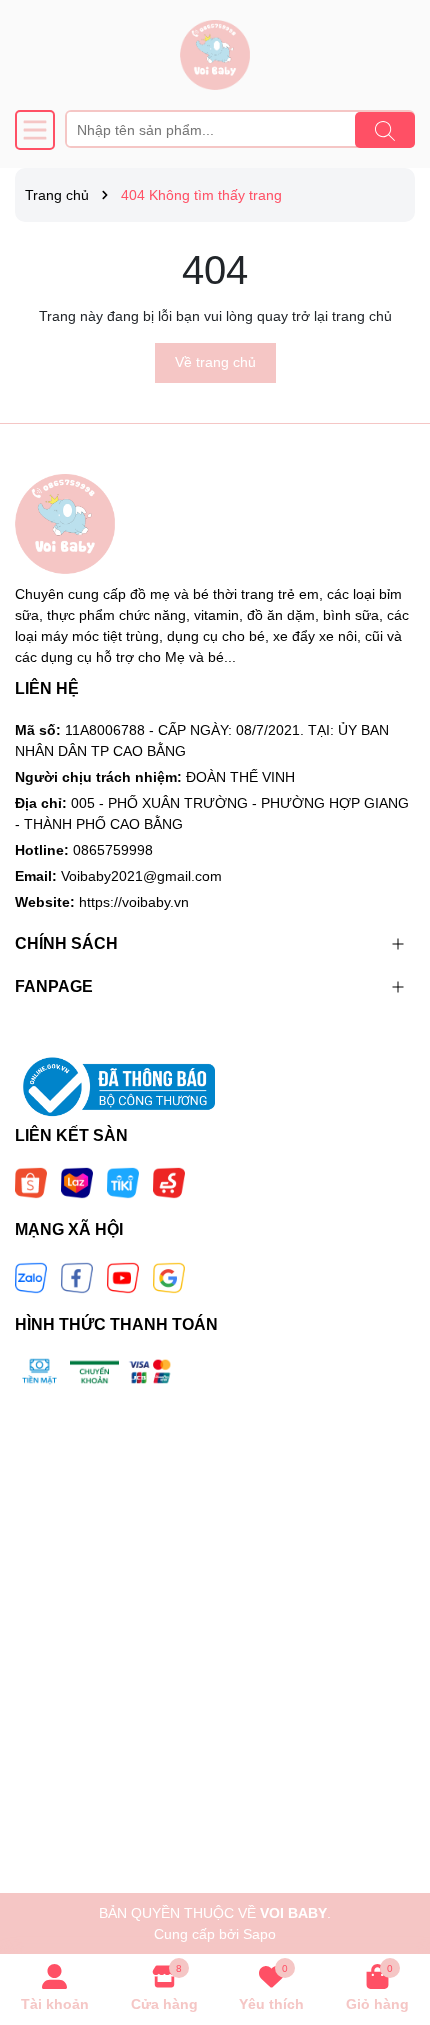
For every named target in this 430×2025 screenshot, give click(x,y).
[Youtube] (123, 1277)
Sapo (259, 1934)
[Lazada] (77, 1182)
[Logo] (215, 55)
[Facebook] (77, 1277)
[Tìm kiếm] (385, 130)
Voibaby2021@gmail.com (141, 876)
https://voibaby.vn (134, 902)
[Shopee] (31, 1182)
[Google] (169, 1277)
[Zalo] (31, 1277)
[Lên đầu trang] (390, 1905)
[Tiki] (123, 1182)
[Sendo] (169, 1182)
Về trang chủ (215, 362)
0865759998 (113, 850)
